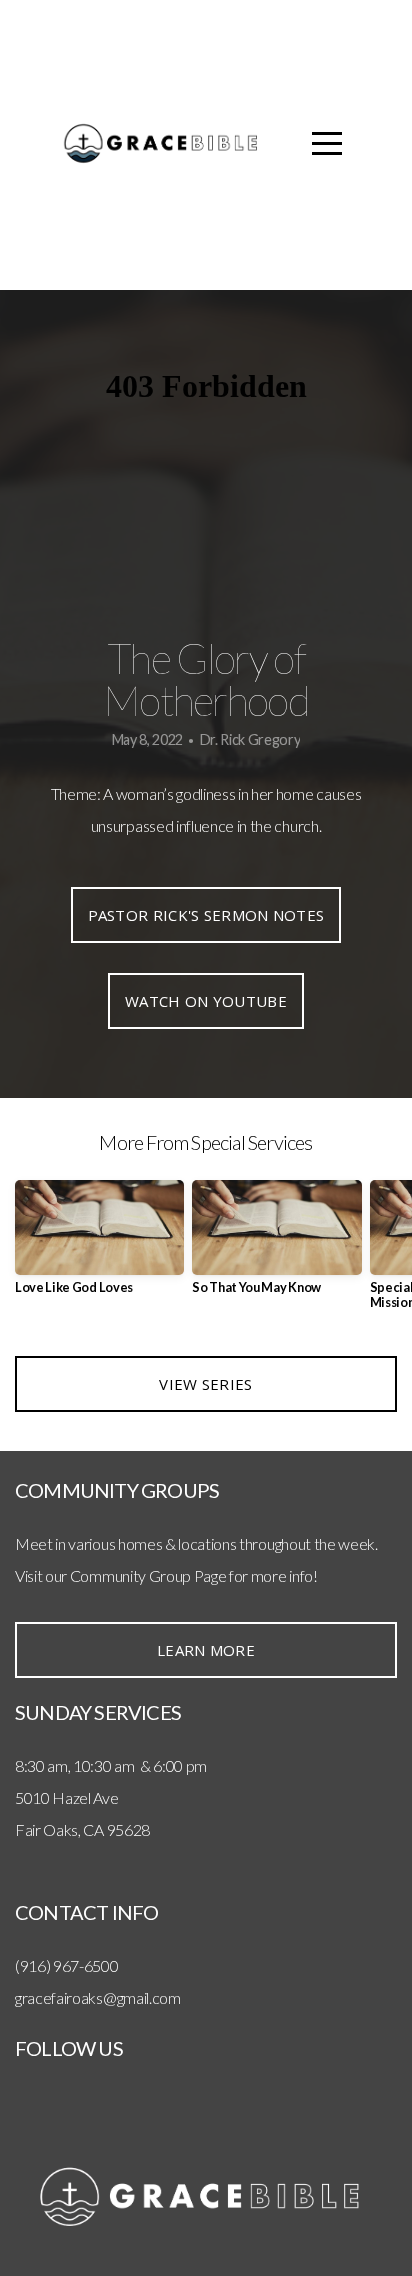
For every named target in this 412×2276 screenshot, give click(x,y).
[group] (99, 1245)
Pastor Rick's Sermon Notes (206, 915)
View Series (205, 1384)
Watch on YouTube (206, 1001)
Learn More (206, 1650)
